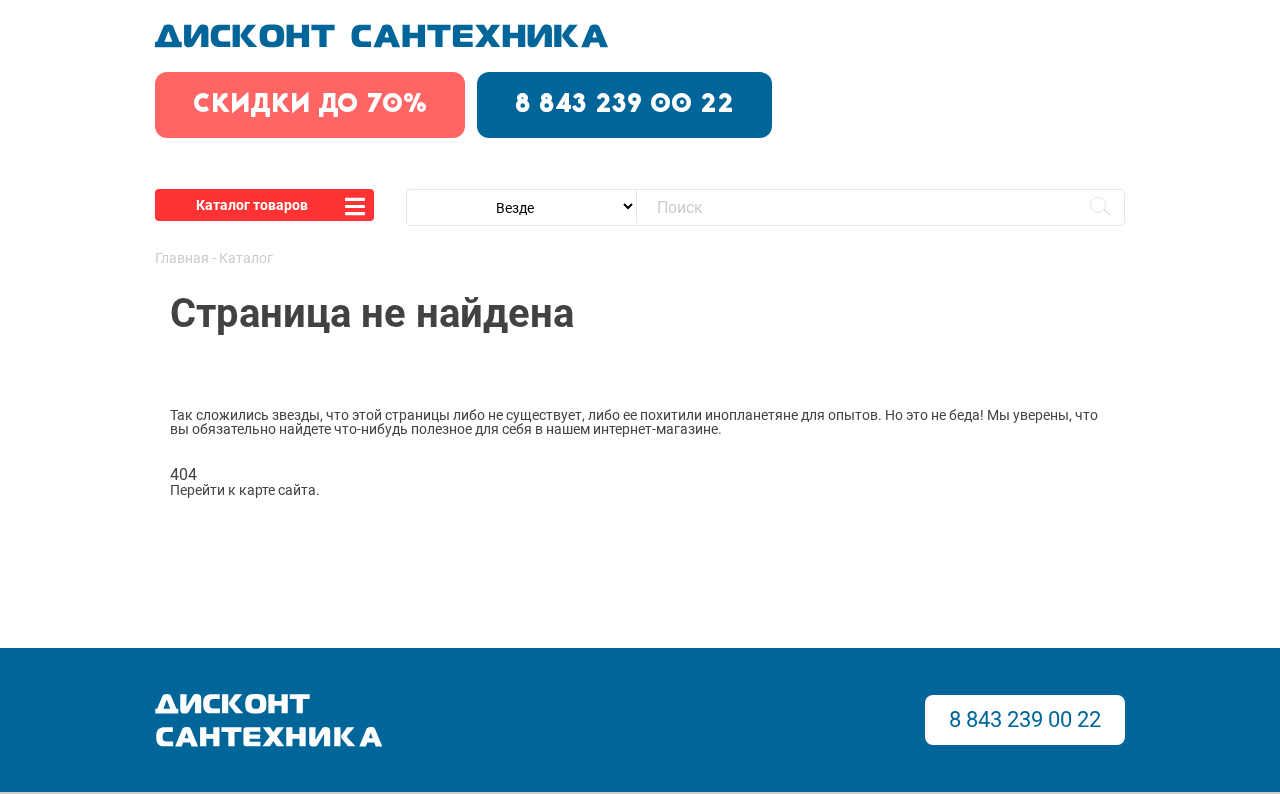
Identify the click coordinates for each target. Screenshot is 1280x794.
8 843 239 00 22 (624, 105)
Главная (182, 258)
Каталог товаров (252, 205)
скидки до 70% (310, 105)
